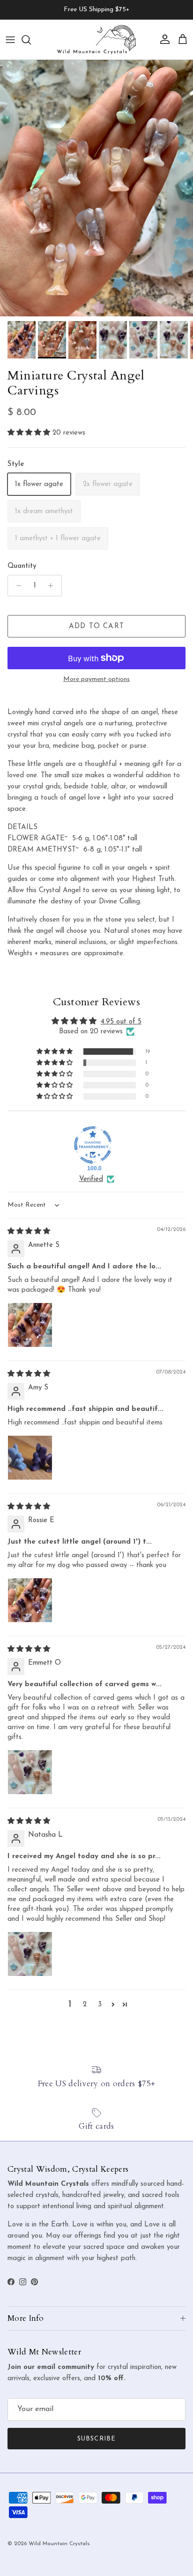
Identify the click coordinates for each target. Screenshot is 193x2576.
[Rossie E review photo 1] (30, 1600)
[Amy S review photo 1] (30, 1458)
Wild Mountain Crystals (59, 2544)
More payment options (96, 679)
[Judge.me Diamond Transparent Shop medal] (93, 1145)
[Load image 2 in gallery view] (96, 188)
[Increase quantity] (53, 586)
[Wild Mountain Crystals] (96, 39)
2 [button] (85, 2005)
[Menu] (10, 40)
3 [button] (100, 2005)
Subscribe (96, 2439)
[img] (29, 1232)
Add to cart (96, 626)
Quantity (22, 566)
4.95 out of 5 (121, 1022)
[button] (30, 433)
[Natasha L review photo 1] (30, 1954)
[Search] (31, 40)
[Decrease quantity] (16, 586)
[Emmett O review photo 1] (30, 1772)
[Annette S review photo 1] (30, 1325)
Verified (91, 1179)
